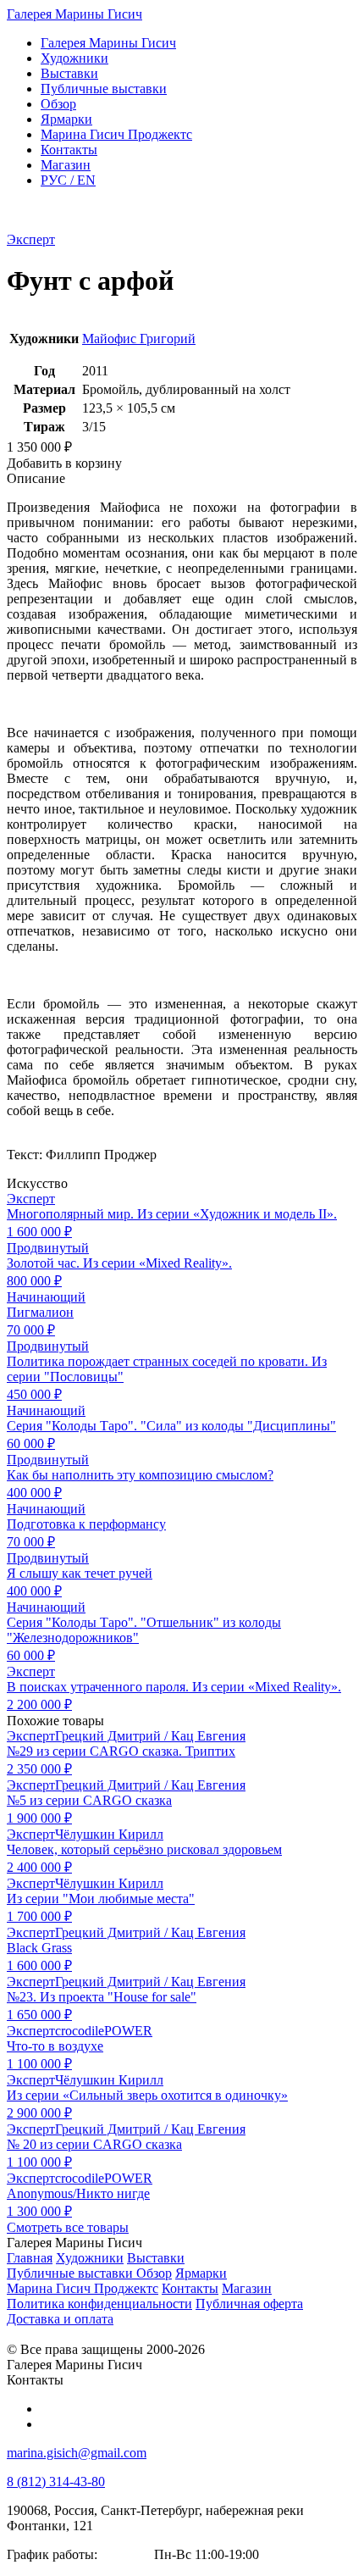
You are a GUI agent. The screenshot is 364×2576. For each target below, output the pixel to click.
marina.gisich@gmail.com (77, 2453)
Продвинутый (48, 1248)
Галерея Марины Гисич (74, 14)
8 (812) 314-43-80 (56, 2482)
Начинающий (46, 1297)
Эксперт (31, 239)
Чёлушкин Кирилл (109, 1834)
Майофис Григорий (139, 339)
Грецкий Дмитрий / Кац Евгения (150, 1736)
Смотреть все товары (68, 2227)
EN (68, 180)
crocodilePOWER (104, 2031)
